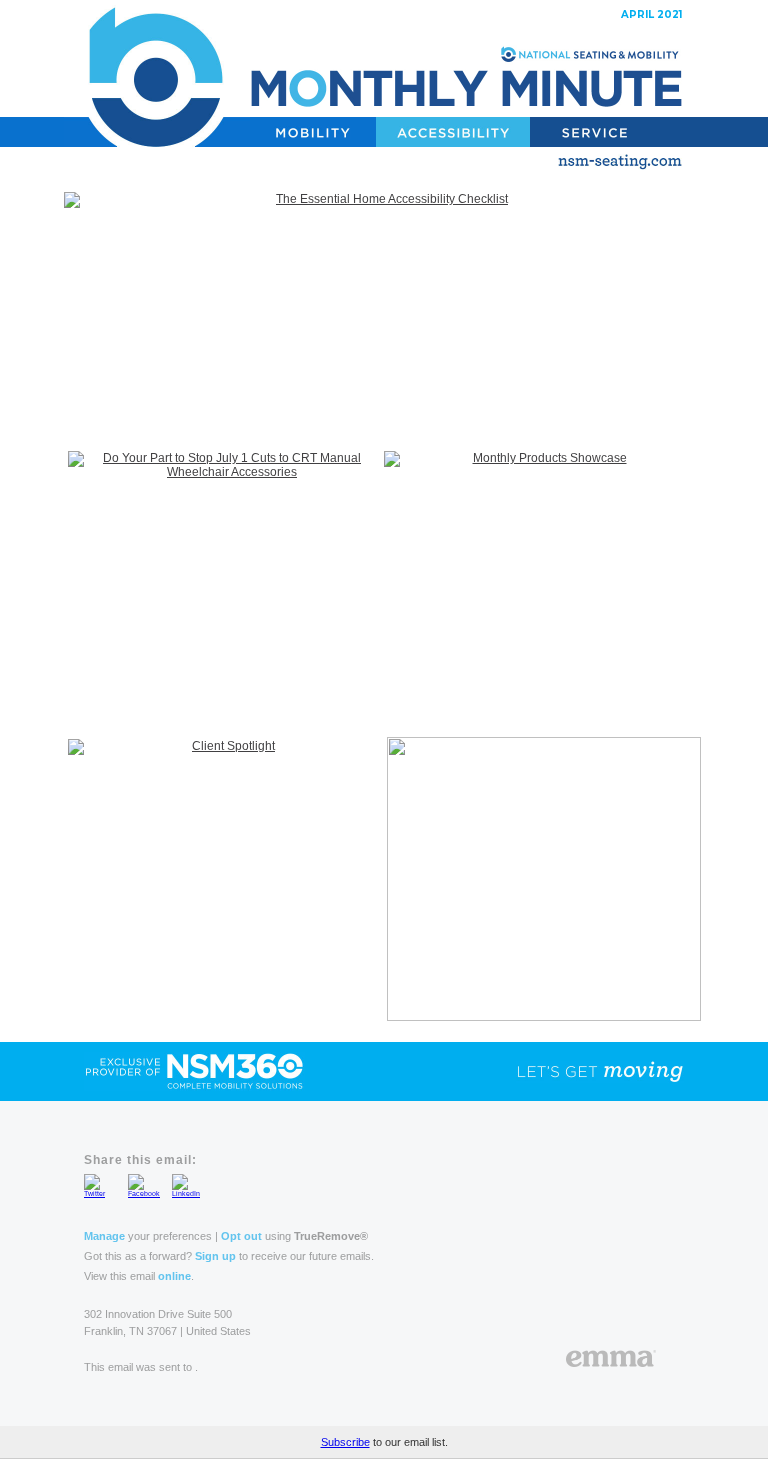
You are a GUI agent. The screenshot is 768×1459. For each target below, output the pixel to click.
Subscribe (345, 1442)
